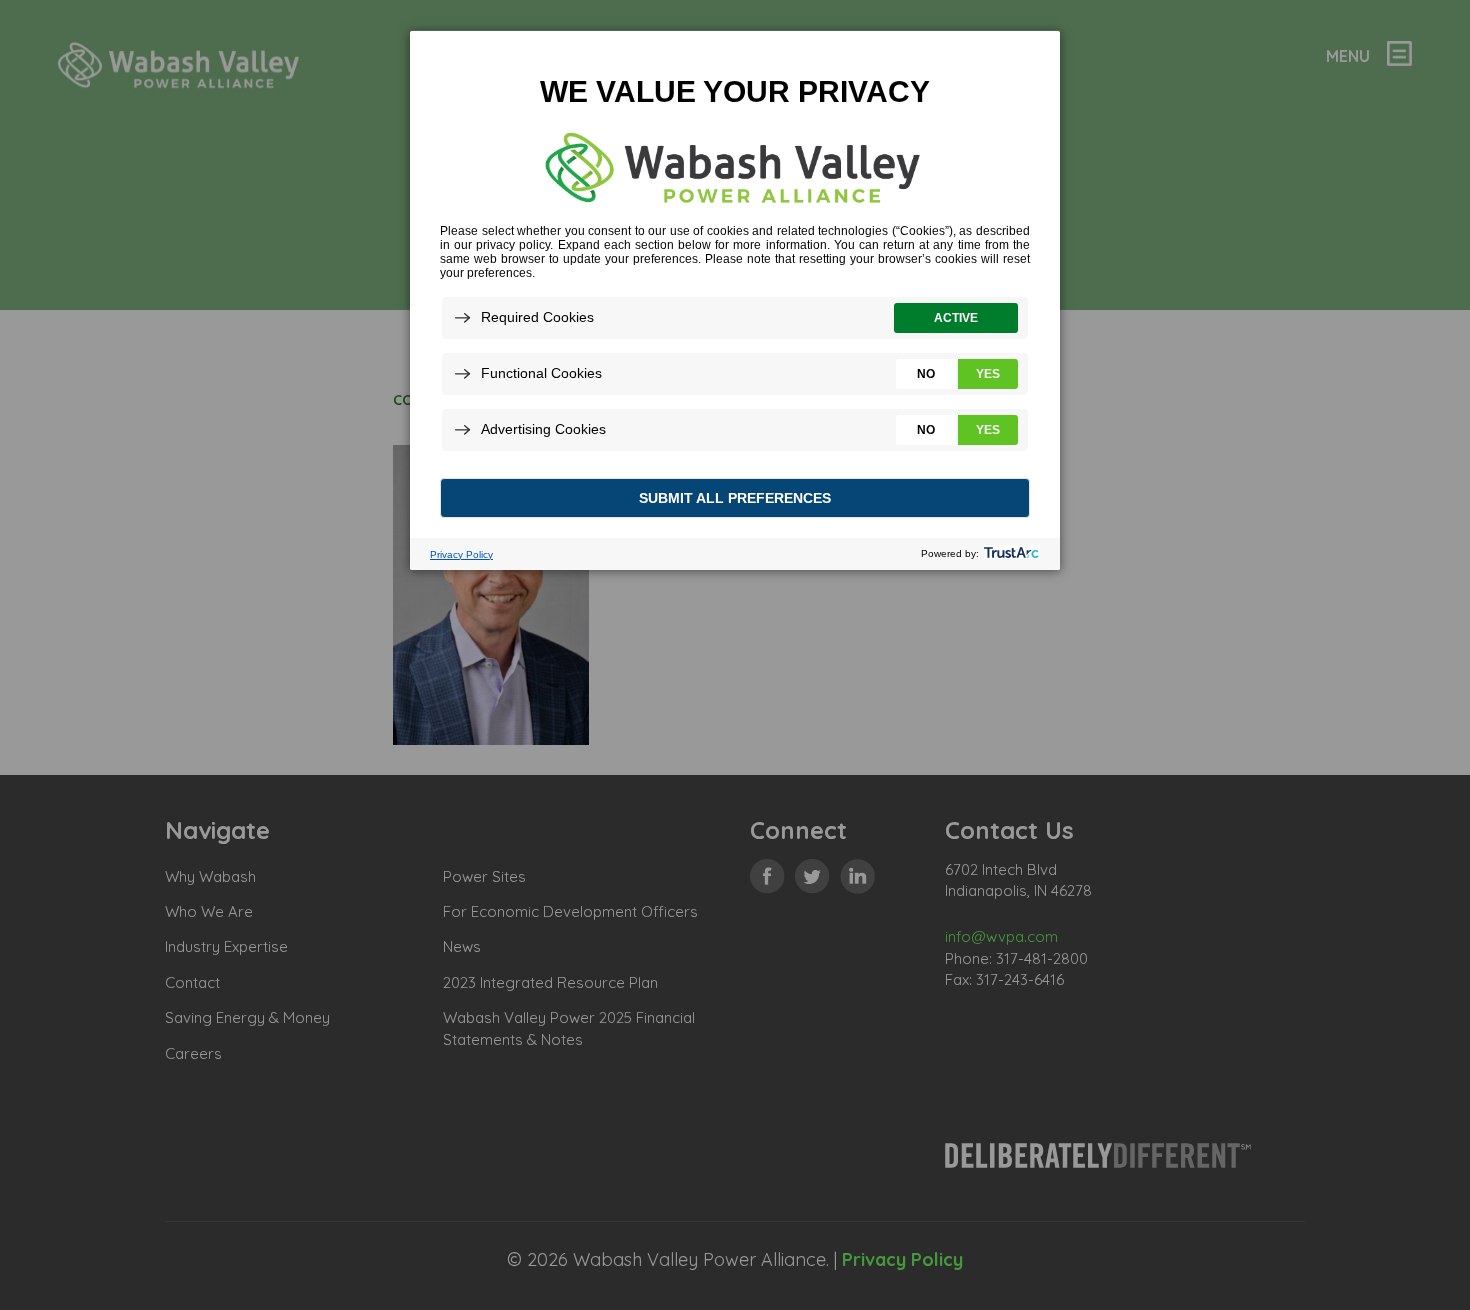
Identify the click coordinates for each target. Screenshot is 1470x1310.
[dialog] (735, 299)
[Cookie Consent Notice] (735, 300)
